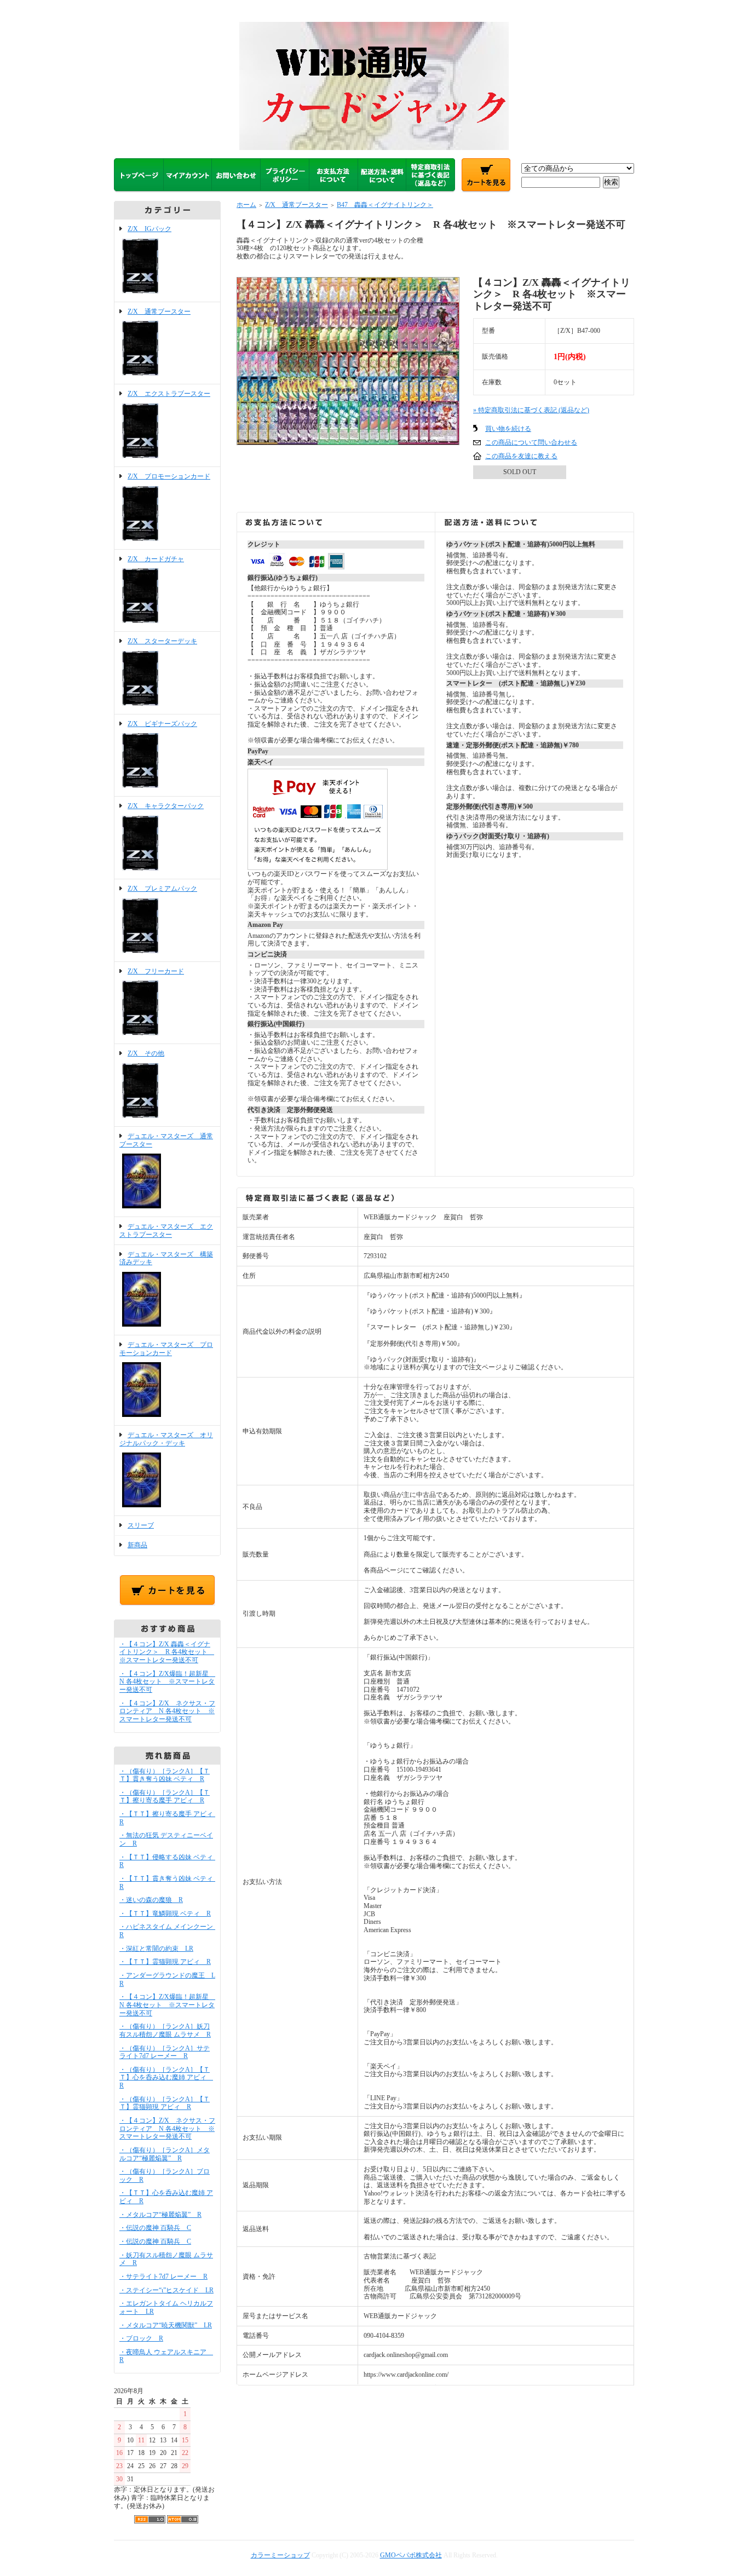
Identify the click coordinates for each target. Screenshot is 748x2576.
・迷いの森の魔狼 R (151, 1900)
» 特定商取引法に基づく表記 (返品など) (531, 410)
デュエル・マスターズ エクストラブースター (166, 1231)
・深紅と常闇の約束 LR (156, 1949)
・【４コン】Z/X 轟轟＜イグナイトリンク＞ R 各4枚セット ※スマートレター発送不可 (167, 1652)
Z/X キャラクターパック (166, 806)
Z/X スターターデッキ (162, 641)
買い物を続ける (508, 429)
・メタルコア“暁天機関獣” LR (166, 2325)
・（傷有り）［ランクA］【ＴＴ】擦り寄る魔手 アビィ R (165, 1797)
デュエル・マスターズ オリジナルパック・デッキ (166, 1439)
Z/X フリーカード (156, 971)
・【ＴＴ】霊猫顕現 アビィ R (165, 1962)
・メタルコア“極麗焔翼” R (160, 2215)
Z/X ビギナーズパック (162, 724)
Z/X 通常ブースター (159, 312)
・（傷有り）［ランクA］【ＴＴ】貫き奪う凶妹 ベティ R (165, 1775)
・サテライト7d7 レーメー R (163, 2277)
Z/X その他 (146, 1053)
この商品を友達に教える (521, 456)
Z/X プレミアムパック (162, 889)
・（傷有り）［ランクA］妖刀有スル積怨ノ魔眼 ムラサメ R (165, 2030)
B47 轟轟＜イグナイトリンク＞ (385, 205)
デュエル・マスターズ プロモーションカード (166, 1349)
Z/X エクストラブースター (169, 394)
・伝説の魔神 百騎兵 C (155, 2228)
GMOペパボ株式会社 (411, 2555)
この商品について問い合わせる (531, 442)
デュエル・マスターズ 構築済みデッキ (166, 1258)
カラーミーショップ (280, 2555)
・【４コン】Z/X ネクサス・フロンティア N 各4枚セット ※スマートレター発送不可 (167, 1711)
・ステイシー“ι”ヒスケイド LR (166, 2290)
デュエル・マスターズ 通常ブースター (166, 1140)
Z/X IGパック (149, 229)
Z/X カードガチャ (156, 559)
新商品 (137, 1545)
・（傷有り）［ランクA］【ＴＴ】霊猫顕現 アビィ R (165, 2103)
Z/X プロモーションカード (169, 476)
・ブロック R (141, 2338)
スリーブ (141, 1525)
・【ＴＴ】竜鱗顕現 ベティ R (165, 1914)
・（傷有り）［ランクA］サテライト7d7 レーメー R (165, 2052)
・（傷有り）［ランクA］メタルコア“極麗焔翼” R (165, 2154)
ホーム (246, 205)
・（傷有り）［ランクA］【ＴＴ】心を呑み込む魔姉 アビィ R (166, 2077)
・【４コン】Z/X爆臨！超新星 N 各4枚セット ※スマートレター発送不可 (167, 1682)
